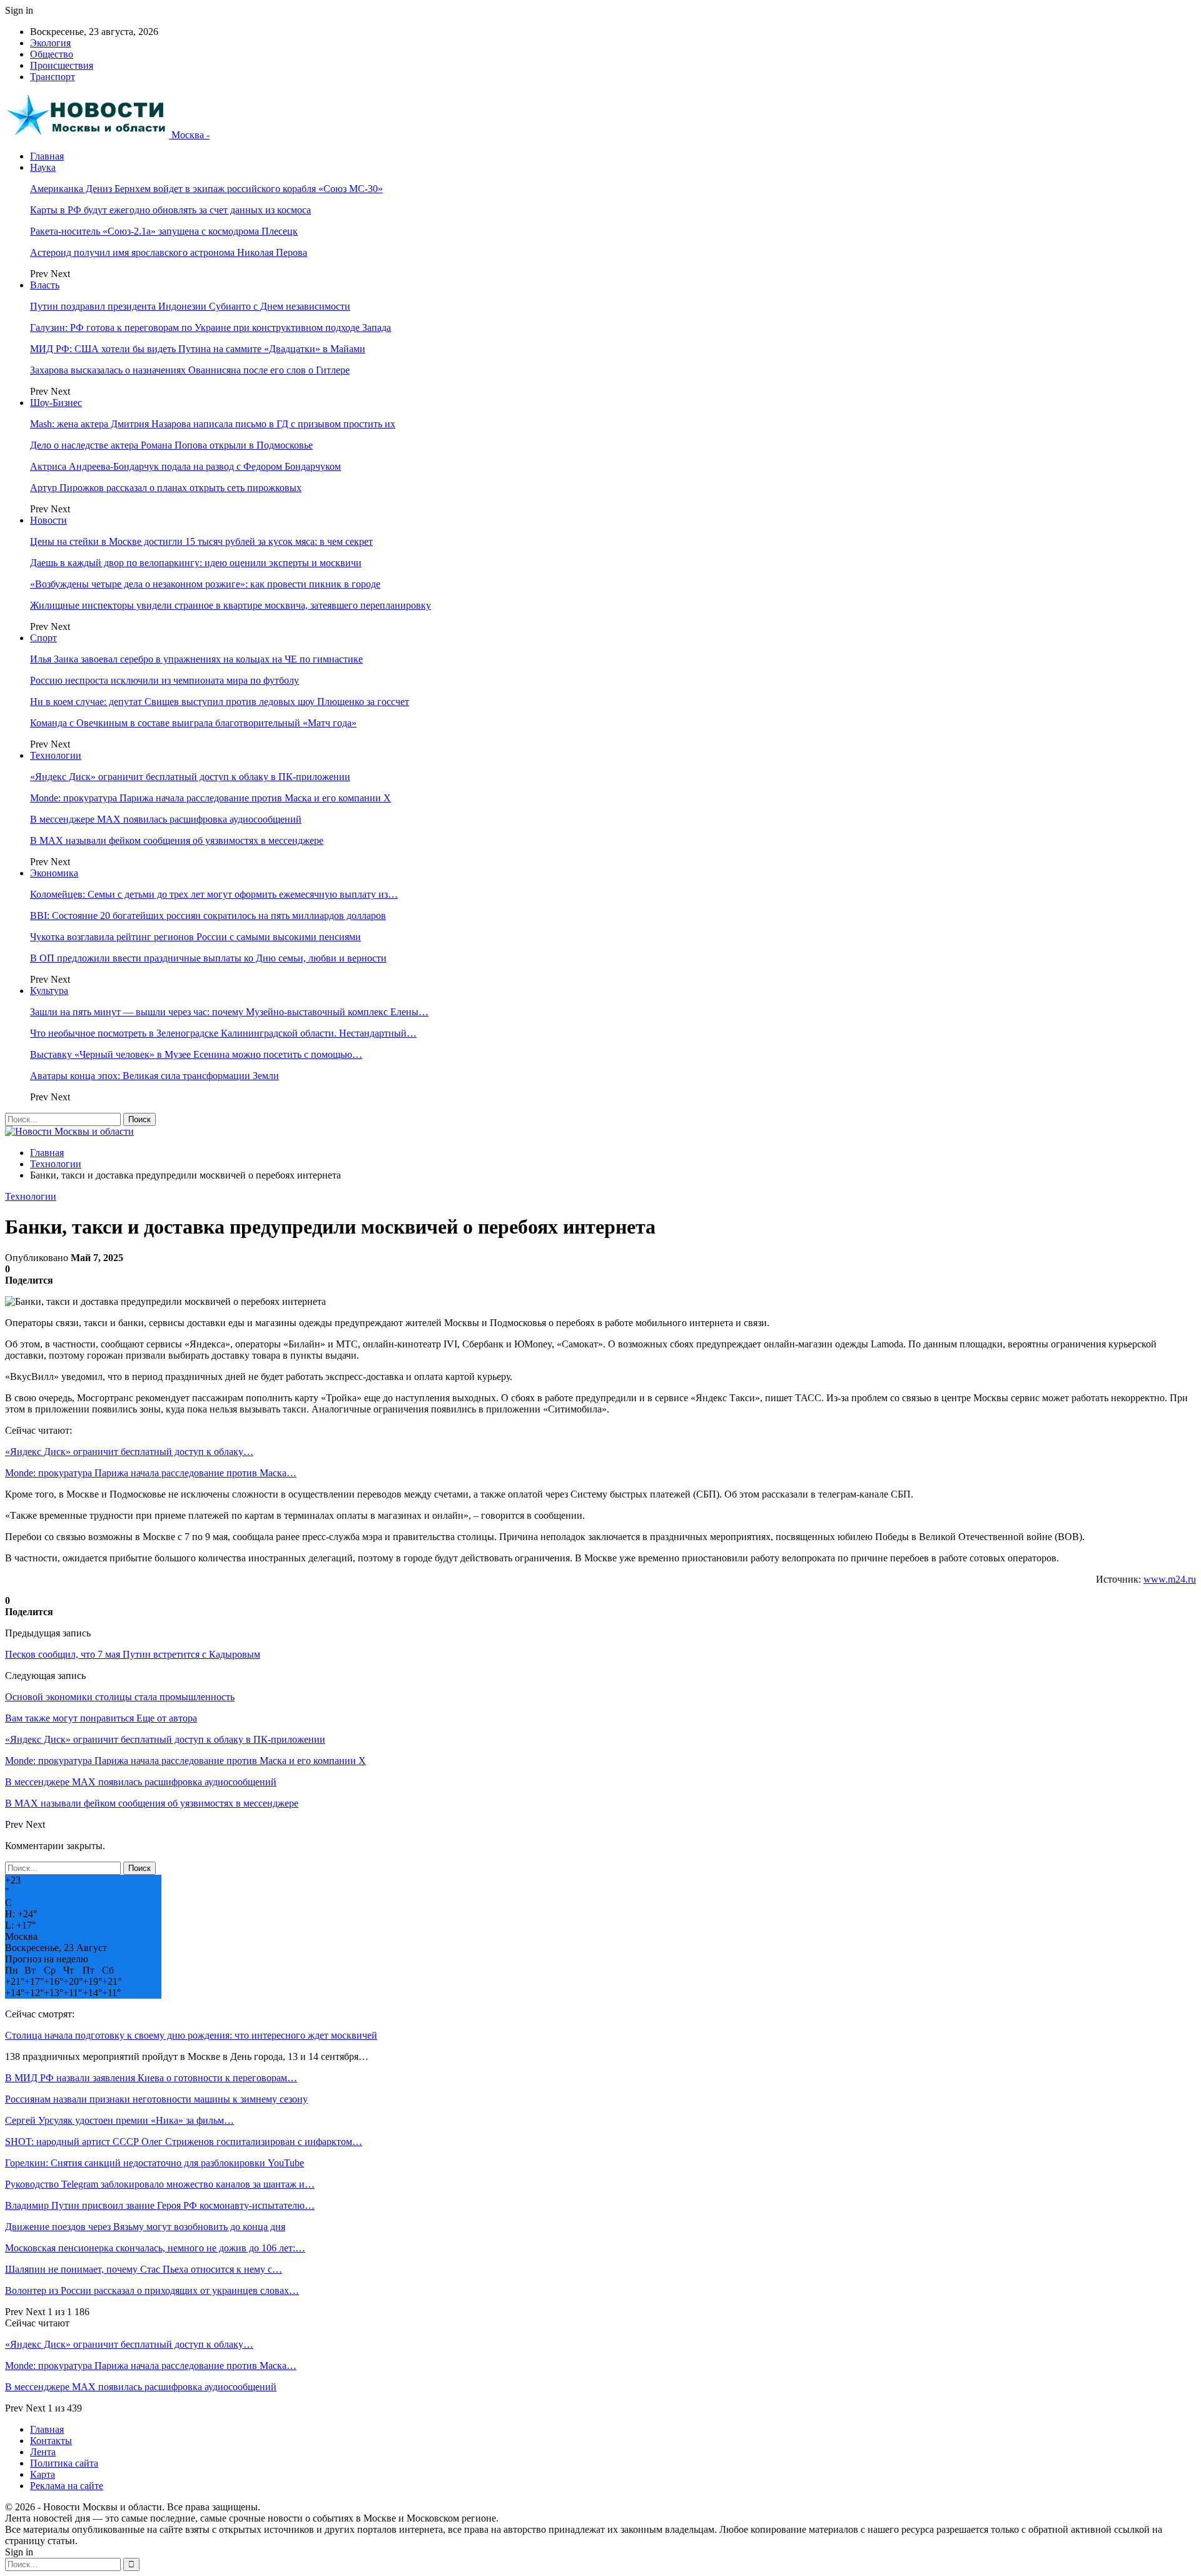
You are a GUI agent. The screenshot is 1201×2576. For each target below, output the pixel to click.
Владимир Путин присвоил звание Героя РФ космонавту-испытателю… (160, 2205)
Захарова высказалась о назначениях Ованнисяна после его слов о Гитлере (190, 370)
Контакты (51, 2441)
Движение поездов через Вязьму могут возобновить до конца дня (145, 2227)
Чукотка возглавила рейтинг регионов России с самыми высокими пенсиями (195, 937)
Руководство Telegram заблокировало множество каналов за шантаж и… (160, 2184)
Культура (49, 991)
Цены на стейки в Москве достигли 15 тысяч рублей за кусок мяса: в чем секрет (201, 541)
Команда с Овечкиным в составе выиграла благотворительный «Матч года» (193, 723)
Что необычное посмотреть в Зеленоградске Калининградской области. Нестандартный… (223, 1033)
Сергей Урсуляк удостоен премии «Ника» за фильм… (119, 2120)
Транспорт (53, 77)
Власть (45, 285)
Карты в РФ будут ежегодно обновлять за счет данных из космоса (170, 210)
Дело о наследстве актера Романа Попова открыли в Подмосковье (171, 445)
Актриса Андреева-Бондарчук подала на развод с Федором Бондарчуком (185, 466)
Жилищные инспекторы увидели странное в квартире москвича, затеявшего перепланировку (231, 605)
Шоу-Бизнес (56, 403)
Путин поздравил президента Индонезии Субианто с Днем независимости (190, 306)
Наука (43, 167)
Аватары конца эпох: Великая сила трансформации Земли (155, 1076)
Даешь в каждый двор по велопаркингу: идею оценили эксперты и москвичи (196, 563)
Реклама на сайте (67, 2486)
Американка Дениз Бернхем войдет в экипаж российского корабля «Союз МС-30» (206, 189)
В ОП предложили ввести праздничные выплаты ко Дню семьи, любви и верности (208, 958)
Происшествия (62, 65)
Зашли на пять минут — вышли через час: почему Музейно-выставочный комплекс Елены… (229, 1012)
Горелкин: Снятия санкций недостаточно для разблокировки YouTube (155, 2163)
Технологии (56, 755)
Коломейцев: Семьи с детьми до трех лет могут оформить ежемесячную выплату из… (214, 894)
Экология (50, 43)
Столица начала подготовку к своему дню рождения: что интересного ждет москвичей (191, 2035)
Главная (47, 156)
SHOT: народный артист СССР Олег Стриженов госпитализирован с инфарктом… (184, 2142)
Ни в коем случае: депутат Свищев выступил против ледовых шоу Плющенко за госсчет (220, 702)
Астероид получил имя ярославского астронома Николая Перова (169, 252)
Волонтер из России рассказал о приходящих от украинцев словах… (152, 2290)
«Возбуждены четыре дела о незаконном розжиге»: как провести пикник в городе (205, 584)
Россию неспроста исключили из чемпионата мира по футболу (165, 680)
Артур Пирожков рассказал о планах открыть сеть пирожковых (166, 488)
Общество (52, 54)
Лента (43, 2452)
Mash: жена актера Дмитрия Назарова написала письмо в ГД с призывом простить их (213, 424)
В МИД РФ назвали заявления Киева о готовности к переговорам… (151, 2078)
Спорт (43, 638)
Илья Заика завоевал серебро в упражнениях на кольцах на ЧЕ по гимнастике (196, 659)
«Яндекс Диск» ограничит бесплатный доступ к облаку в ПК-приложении (190, 777)
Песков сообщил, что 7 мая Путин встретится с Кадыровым (133, 1654)
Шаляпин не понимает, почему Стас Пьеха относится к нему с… (144, 2269)
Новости (48, 520)
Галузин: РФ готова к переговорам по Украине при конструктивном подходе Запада (210, 327)
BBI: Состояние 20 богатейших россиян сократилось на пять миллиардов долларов (208, 915)
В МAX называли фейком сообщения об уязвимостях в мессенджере (177, 840)
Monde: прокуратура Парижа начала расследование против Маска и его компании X (210, 798)
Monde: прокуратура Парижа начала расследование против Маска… (151, 1473)
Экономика (54, 873)
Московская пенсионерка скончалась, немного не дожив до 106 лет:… (155, 2248)
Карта (43, 2474)
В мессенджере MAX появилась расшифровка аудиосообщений (166, 819)
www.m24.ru (1170, 1579)
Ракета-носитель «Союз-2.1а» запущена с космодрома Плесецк (164, 231)
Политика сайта (64, 2463)
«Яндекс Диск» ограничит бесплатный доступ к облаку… (129, 1452)
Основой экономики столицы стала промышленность (120, 1697)
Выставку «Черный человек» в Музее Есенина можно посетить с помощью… (196, 1054)
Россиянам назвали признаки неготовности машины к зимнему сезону (156, 2099)
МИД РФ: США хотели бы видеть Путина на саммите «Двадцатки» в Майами (198, 349)
